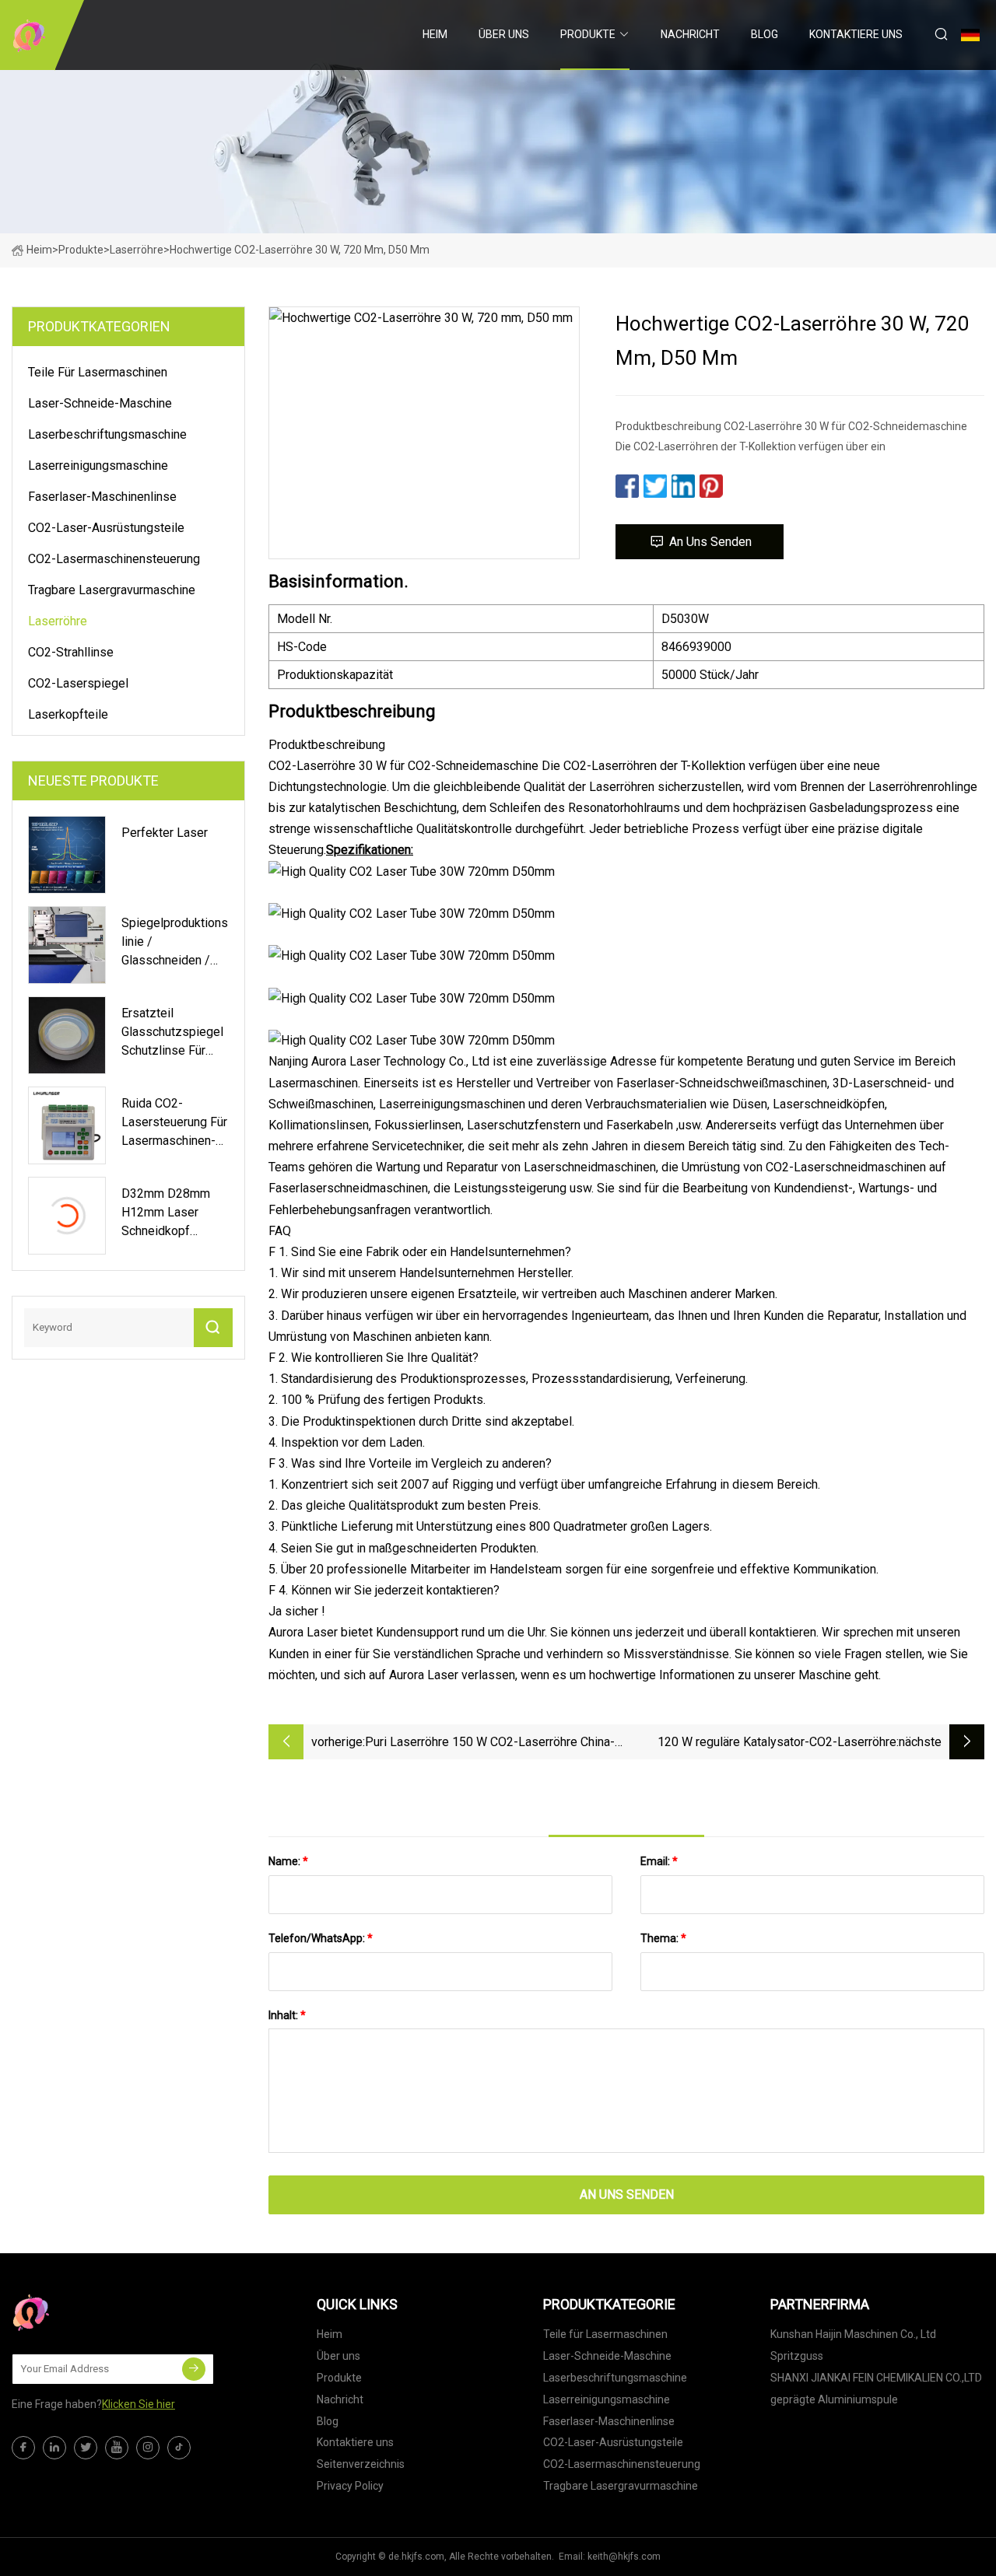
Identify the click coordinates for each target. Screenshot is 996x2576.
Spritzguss (797, 2356)
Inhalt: (287, 2015)
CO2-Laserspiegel (78, 683)
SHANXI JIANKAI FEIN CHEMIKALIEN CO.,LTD (876, 2378)
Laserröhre (137, 250)
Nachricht (690, 34)
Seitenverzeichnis (361, 2464)
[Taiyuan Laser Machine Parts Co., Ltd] (29, 35)
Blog (765, 34)
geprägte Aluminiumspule (834, 2399)
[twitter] (86, 2448)
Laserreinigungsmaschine (98, 465)
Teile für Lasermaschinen (98, 372)
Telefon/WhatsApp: (321, 1938)
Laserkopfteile (68, 714)
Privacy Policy (350, 2486)
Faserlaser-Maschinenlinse (102, 497)
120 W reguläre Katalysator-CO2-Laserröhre (777, 1742)
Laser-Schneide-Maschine (100, 403)
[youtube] (117, 2448)
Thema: (663, 1938)
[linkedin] (54, 2448)
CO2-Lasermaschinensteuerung (114, 559)
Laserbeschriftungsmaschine (107, 434)
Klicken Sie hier (139, 2404)
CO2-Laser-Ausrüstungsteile (106, 528)
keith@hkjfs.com (624, 2557)
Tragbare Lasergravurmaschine (112, 590)
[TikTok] (179, 2448)
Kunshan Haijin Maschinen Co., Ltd (853, 2334)
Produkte (588, 34)
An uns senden (710, 542)
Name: (288, 1861)
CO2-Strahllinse (71, 652)
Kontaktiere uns (856, 34)
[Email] (194, 2369)
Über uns (504, 34)
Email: (659, 1861)
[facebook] (23, 2448)
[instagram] (148, 2448)
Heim (435, 34)
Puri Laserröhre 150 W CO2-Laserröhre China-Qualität (490, 1743)
